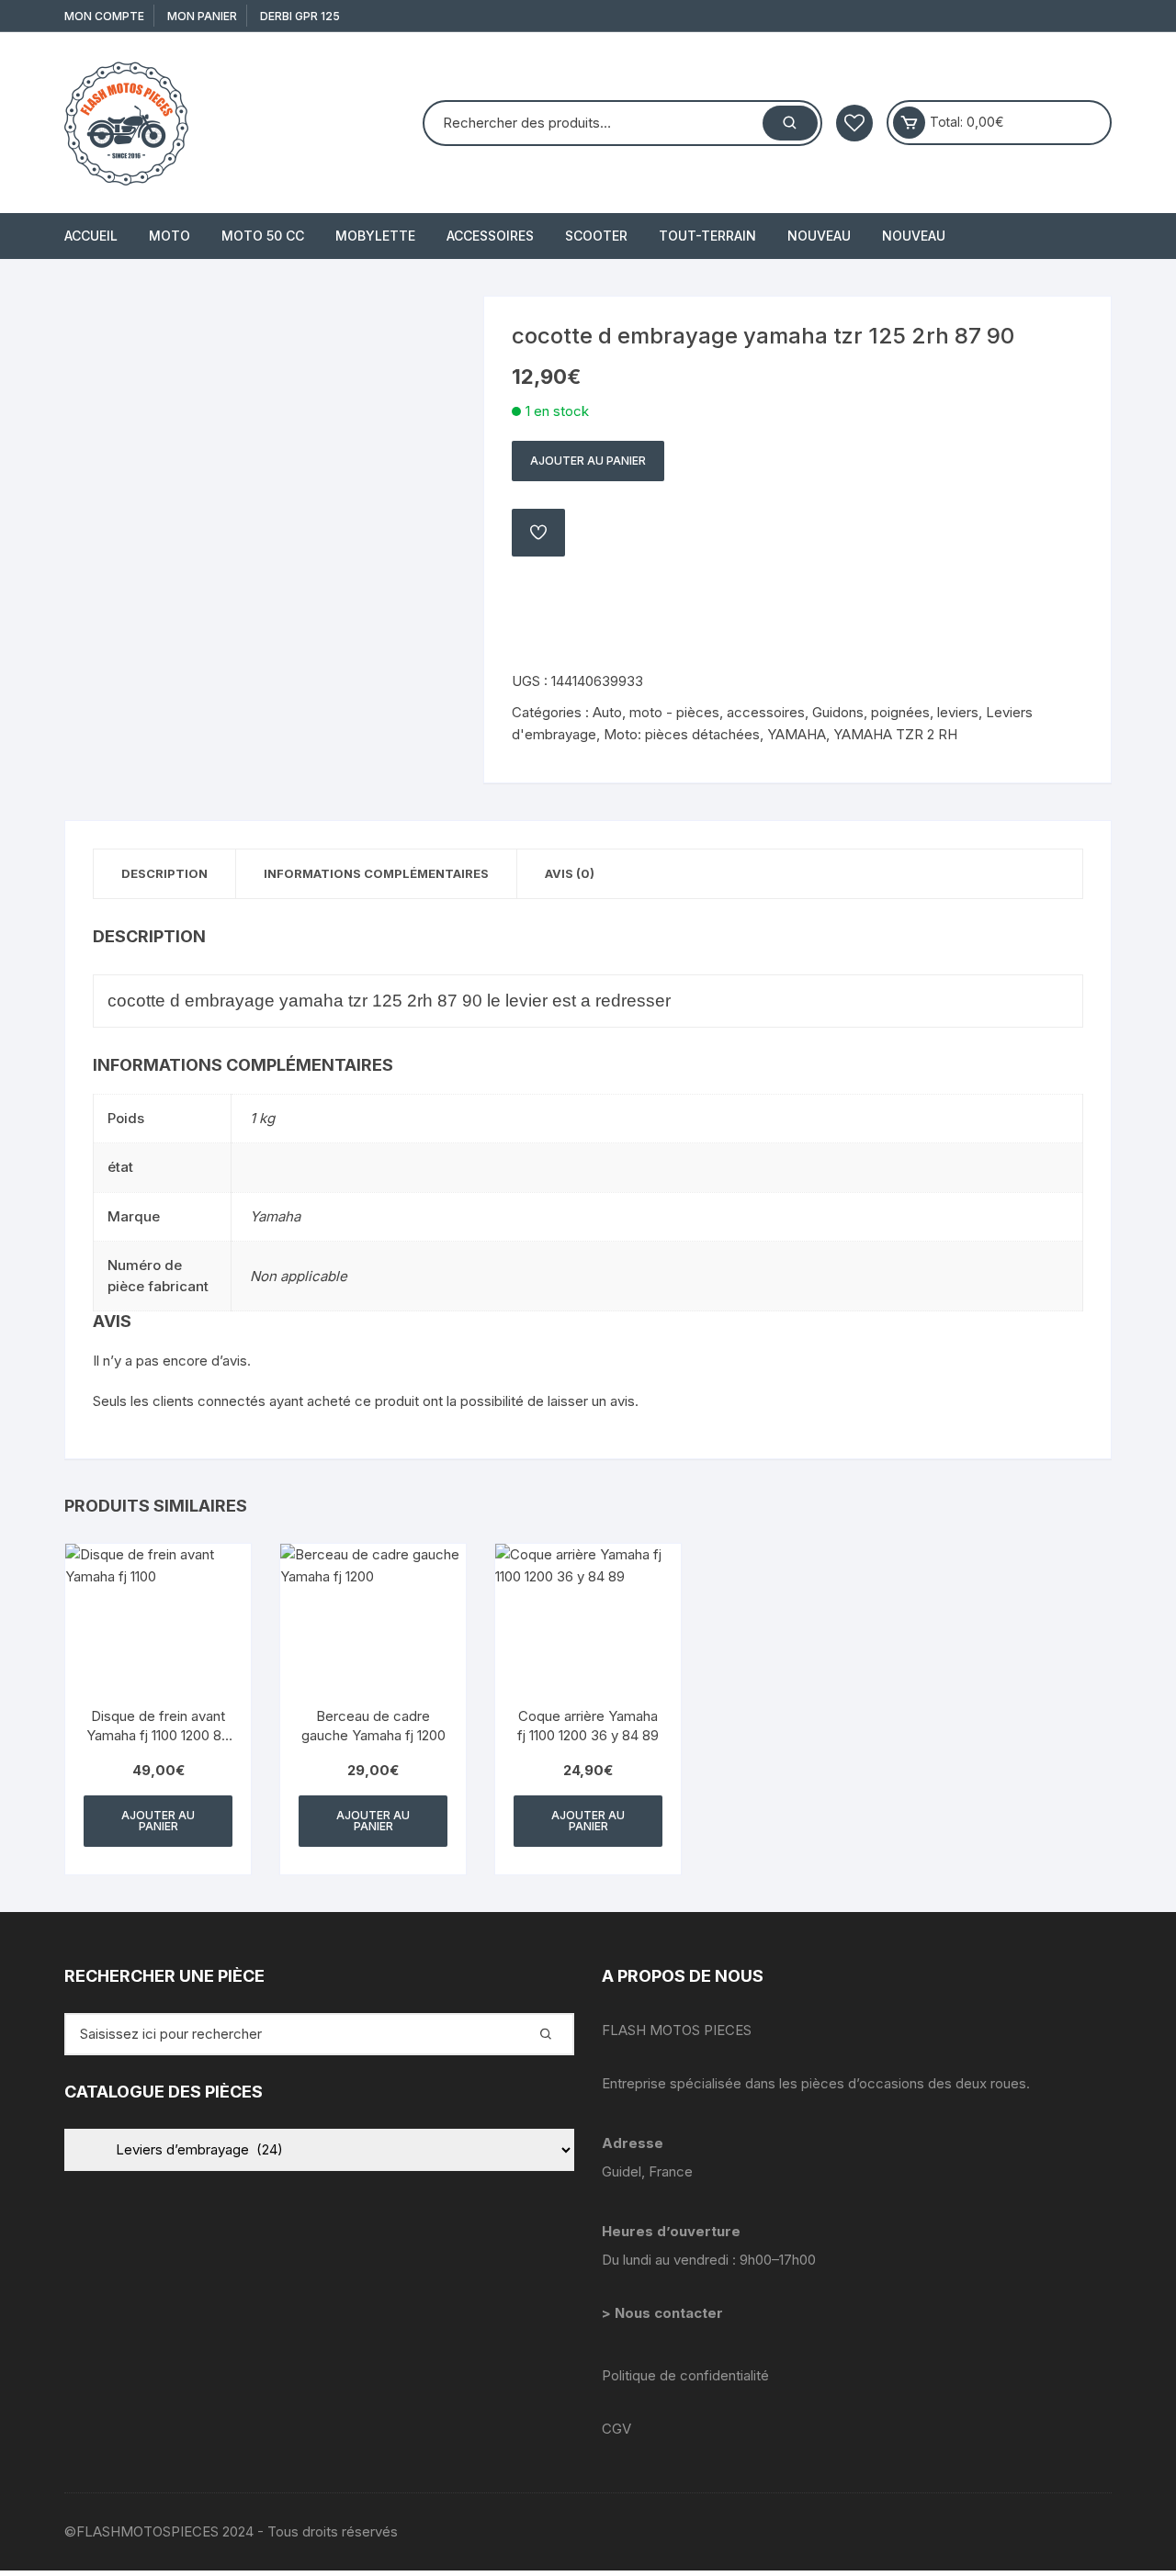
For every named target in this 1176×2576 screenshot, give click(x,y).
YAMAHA (797, 734)
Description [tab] (164, 873)
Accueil (91, 236)
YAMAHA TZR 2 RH (895, 734)
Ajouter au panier (588, 461)
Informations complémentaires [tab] (376, 873)
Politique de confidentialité (685, 2375)
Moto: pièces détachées (682, 734)
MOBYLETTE (375, 236)
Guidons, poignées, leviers (895, 712)
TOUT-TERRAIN (707, 236)
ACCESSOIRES (490, 236)
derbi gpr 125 (300, 16)
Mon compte (104, 16)
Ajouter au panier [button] (158, 1821)
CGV (616, 2429)
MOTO (170, 236)
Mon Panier (202, 16)
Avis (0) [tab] (570, 873)
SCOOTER (596, 236)
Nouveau (819, 236)
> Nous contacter (664, 2313)
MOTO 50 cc (263, 236)
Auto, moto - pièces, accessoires (699, 712)
